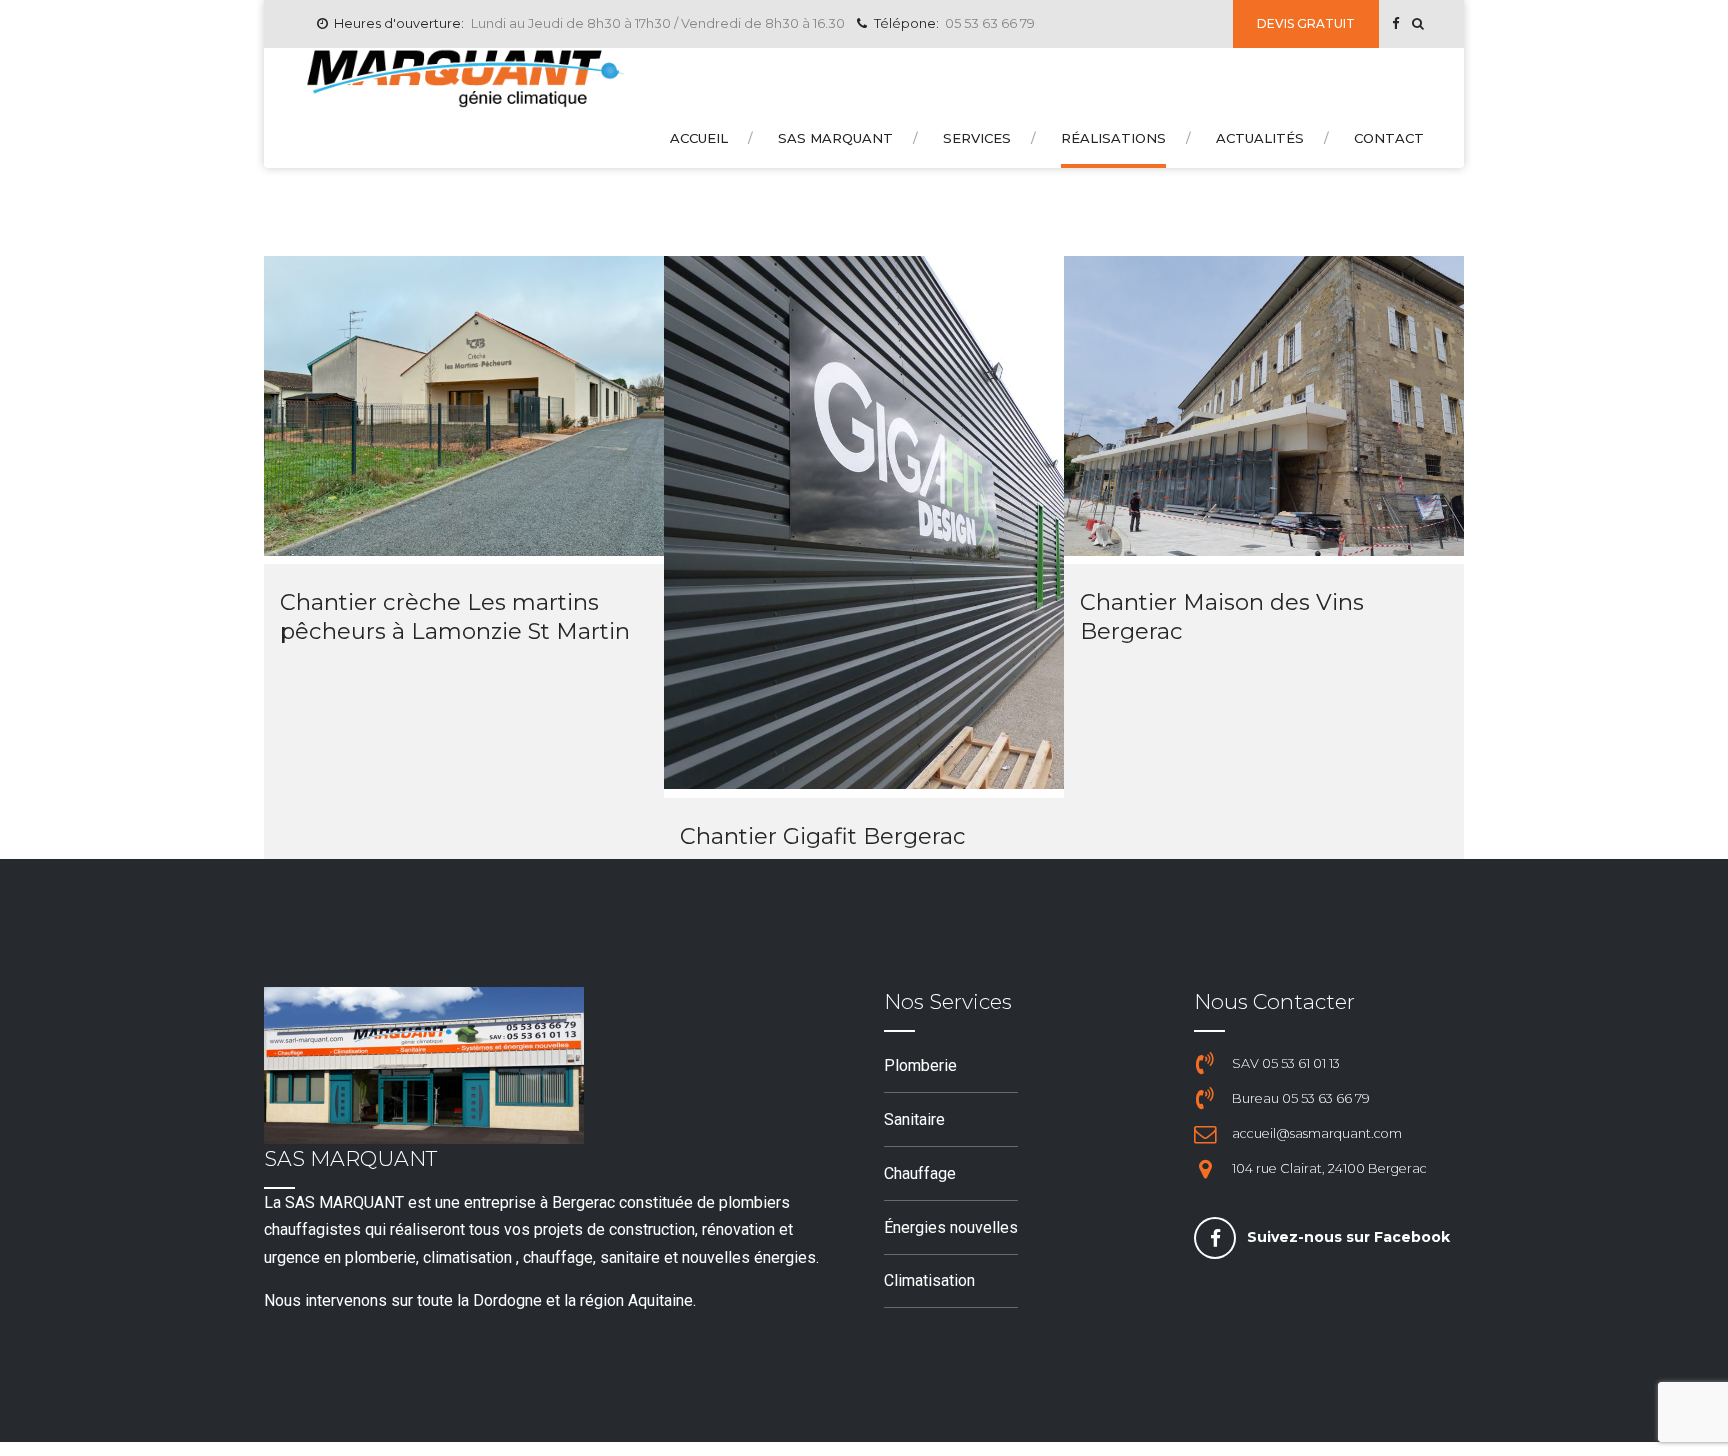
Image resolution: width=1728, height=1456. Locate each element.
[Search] (1418, 23)
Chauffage (920, 1173)
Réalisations (1113, 138)
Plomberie (920, 1065)
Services (977, 138)
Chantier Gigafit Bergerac (823, 836)
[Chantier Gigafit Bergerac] (864, 783)
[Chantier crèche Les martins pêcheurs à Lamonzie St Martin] (464, 550)
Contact (1389, 138)
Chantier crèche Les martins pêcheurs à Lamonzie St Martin (455, 616)
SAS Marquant (835, 138)
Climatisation (929, 1280)
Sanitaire (914, 1119)
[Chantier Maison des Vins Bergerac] (1264, 550)
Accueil (699, 138)
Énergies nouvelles (951, 1227)
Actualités (1260, 138)
